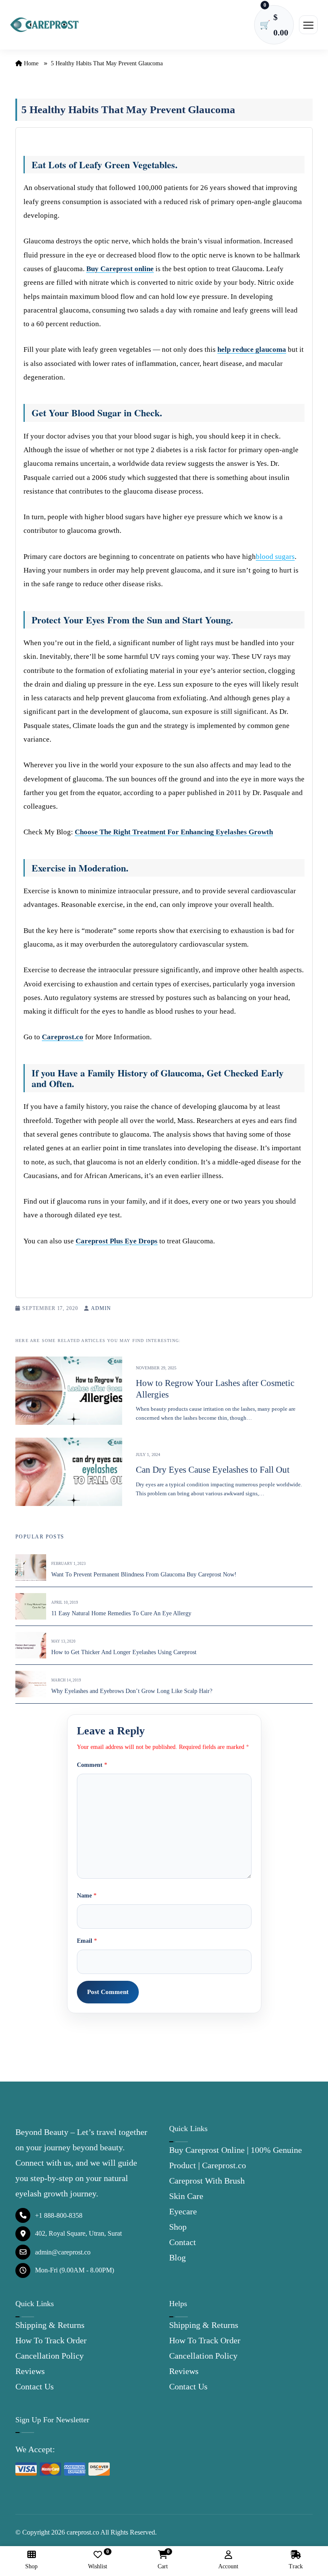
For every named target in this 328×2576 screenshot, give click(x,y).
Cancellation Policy (50, 2356)
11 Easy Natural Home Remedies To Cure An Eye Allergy (121, 1613)
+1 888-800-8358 (59, 2215)
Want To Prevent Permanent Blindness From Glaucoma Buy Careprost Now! (144, 1575)
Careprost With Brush (207, 2181)
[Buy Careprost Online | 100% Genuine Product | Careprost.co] (44, 25)
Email (87, 1941)
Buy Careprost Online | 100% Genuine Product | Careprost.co (236, 2158)
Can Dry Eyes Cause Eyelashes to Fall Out (213, 1470)
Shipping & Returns (50, 2325)
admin (101, 1308)
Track (296, 2566)
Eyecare (183, 2211)
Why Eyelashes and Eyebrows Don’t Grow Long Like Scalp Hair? (132, 1691)
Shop (178, 2227)
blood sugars (275, 557)
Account (228, 2566)
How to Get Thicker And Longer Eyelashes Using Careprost (124, 1652)
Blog (177, 2257)
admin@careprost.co (63, 2252)
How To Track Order (51, 2340)
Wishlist (98, 2560)
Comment (92, 1765)
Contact (183, 2242)
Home (30, 63)
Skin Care (186, 2196)
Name (87, 1896)
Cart (163, 2560)
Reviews (30, 2371)
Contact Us (35, 2386)
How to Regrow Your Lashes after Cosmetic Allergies (215, 1389)
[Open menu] (308, 25)
